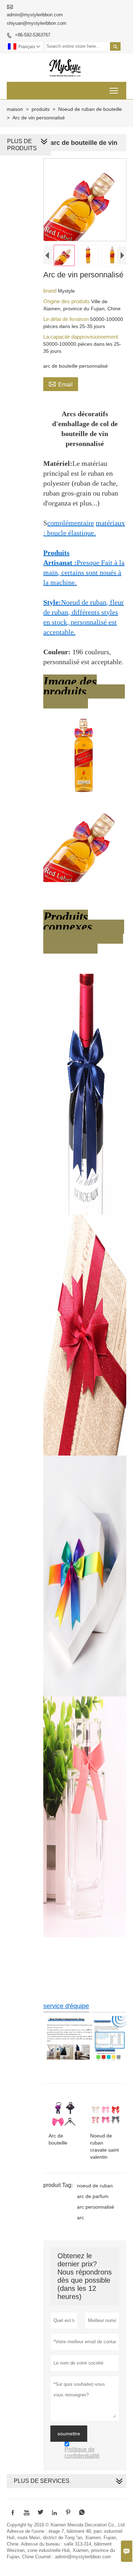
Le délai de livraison (67, 319)
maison (15, 109)
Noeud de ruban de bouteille (90, 109)
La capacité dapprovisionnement (81, 337)
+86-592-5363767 (33, 35)
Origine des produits (67, 301)
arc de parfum (93, 2196)
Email (61, 384)
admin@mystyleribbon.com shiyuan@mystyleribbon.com (37, 19)
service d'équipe (66, 2006)
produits (41, 109)
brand (51, 291)
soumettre (69, 2434)
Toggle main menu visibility (114, 91)
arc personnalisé (96, 2207)
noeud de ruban (95, 2186)
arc (81, 2218)
